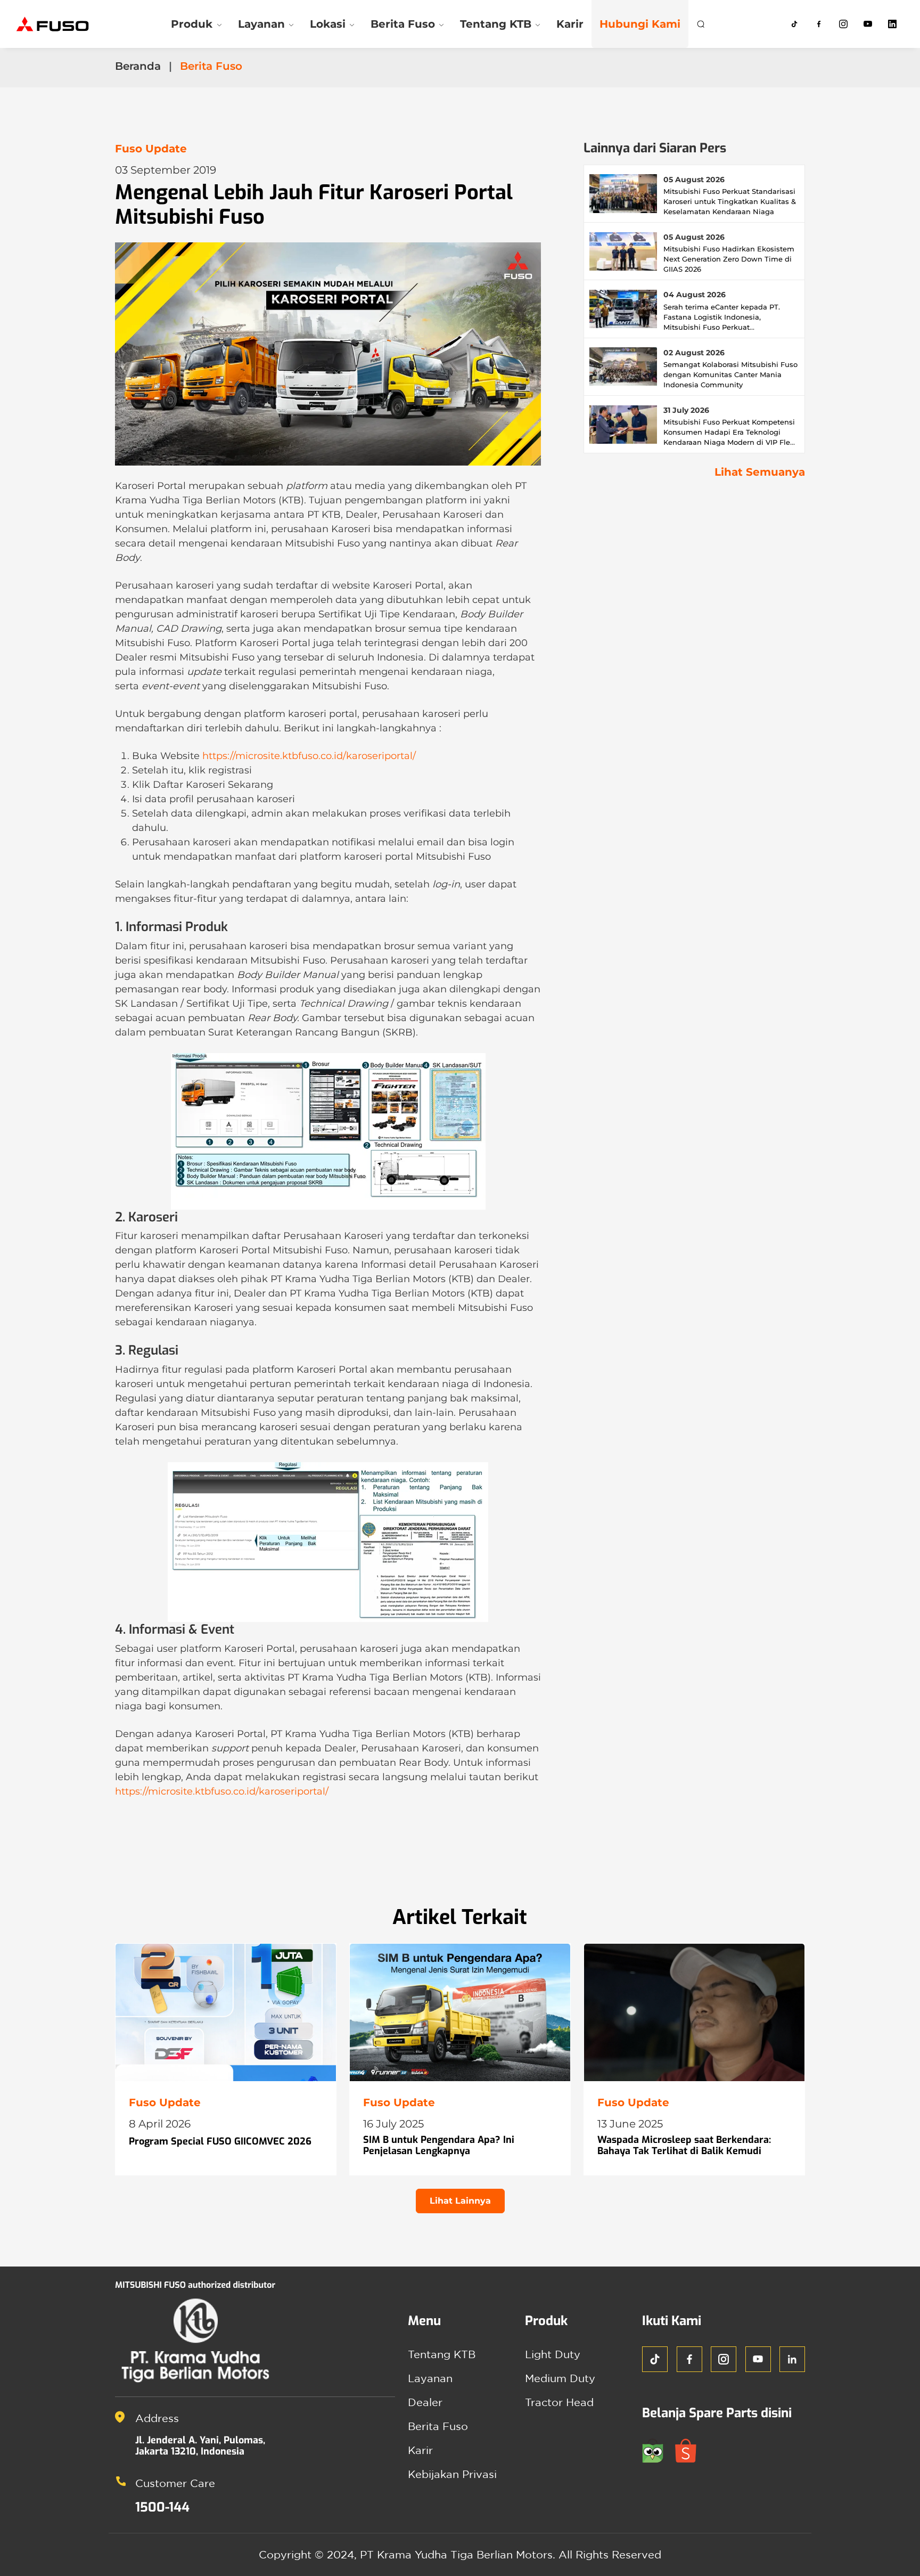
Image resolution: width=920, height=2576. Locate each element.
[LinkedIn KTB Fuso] (892, 24)
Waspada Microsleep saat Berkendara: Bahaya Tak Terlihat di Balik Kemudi (684, 2146)
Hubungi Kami (640, 24)
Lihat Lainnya (460, 2201)
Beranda (138, 66)
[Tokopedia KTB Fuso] (659, 2449)
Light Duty (553, 2354)
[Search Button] (701, 24)
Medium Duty (560, 2378)
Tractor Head (559, 2402)
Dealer (425, 2402)
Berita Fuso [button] (403, 24)
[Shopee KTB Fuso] (690, 2449)
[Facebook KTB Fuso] (819, 24)
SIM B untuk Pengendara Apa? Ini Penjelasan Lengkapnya (439, 2146)
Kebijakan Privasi (452, 2474)
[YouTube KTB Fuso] (758, 2359)
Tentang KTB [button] (496, 24)
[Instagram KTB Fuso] (843, 24)
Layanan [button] (261, 24)
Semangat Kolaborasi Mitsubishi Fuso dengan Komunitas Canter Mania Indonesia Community (730, 374)
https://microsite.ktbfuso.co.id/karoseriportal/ (309, 756)
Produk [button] (192, 24)
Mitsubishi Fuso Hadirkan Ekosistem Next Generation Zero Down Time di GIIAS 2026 (729, 259)
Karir (570, 24)
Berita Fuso (438, 2426)
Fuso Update (151, 149)
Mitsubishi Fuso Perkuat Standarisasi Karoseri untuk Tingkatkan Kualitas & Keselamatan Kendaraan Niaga (730, 201)
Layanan (430, 2378)
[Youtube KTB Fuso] (868, 24)
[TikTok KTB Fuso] (794, 24)
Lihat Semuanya (760, 472)
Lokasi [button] (328, 24)
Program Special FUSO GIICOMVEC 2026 (220, 2141)
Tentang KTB (442, 2354)
